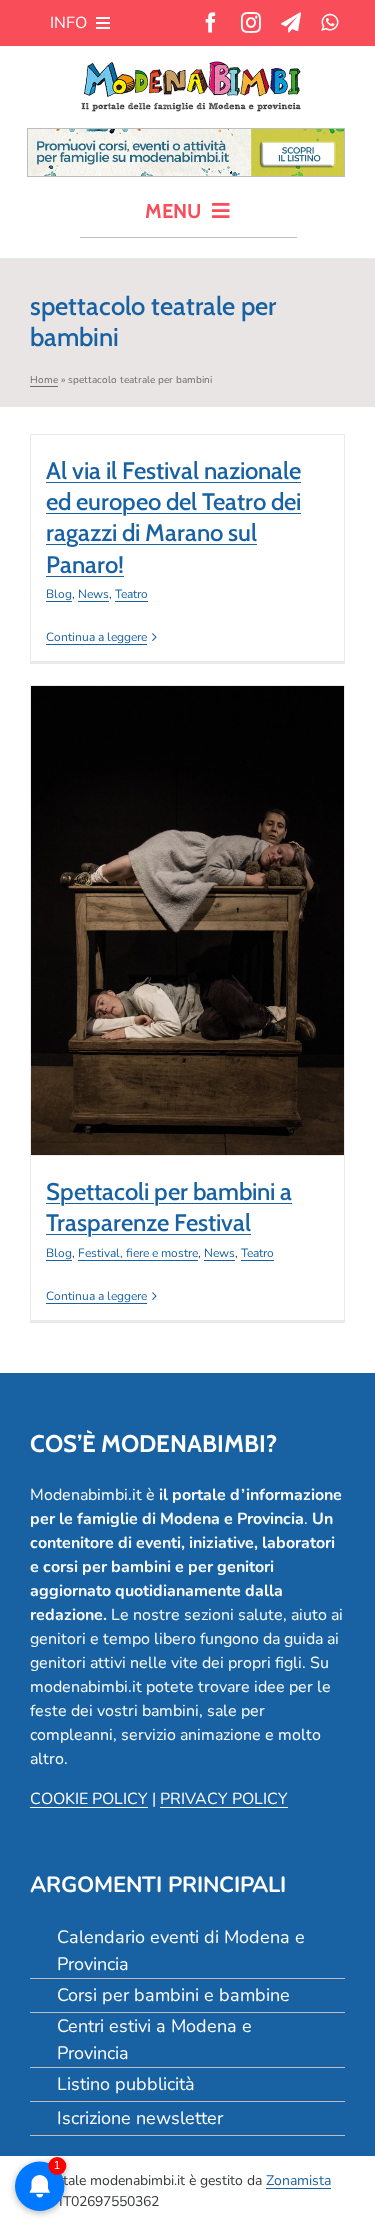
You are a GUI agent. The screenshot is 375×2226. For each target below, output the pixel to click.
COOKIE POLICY (89, 1799)
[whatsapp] (329, 23)
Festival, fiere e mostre (166, 969)
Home (44, 380)
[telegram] (291, 23)
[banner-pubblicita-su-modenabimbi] (186, 137)
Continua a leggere (96, 637)
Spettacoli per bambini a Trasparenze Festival (187, 882)
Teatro (131, 594)
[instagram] (251, 23)
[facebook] (211, 23)
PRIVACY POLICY (224, 1799)
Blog (59, 594)
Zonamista (298, 2180)
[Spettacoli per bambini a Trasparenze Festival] (187, 920)
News (93, 594)
